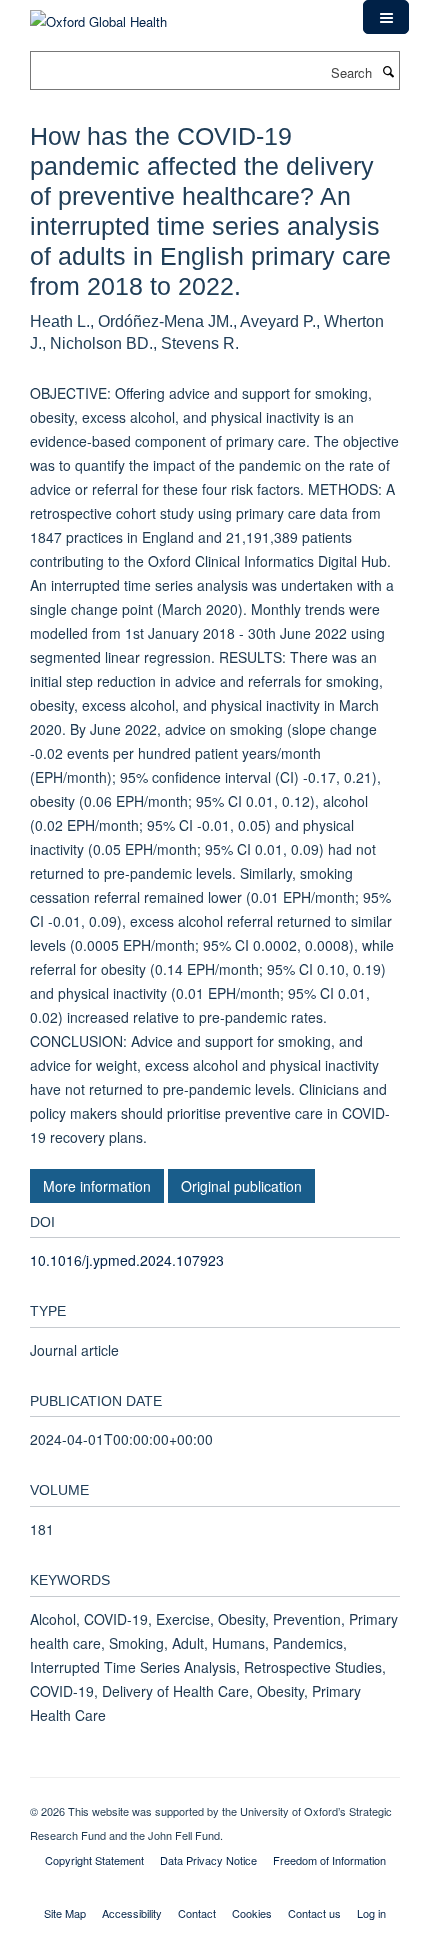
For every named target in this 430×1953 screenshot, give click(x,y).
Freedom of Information (329, 1860)
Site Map (65, 1913)
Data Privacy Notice (208, 1860)
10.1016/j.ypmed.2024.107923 (127, 1260)
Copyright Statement (94, 1860)
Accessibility (132, 1913)
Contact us (314, 1913)
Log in (371, 1913)
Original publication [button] (241, 1186)
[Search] (388, 71)
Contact (197, 1913)
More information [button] (97, 1186)
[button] (386, 17)
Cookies (252, 1913)
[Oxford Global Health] (98, 14)
